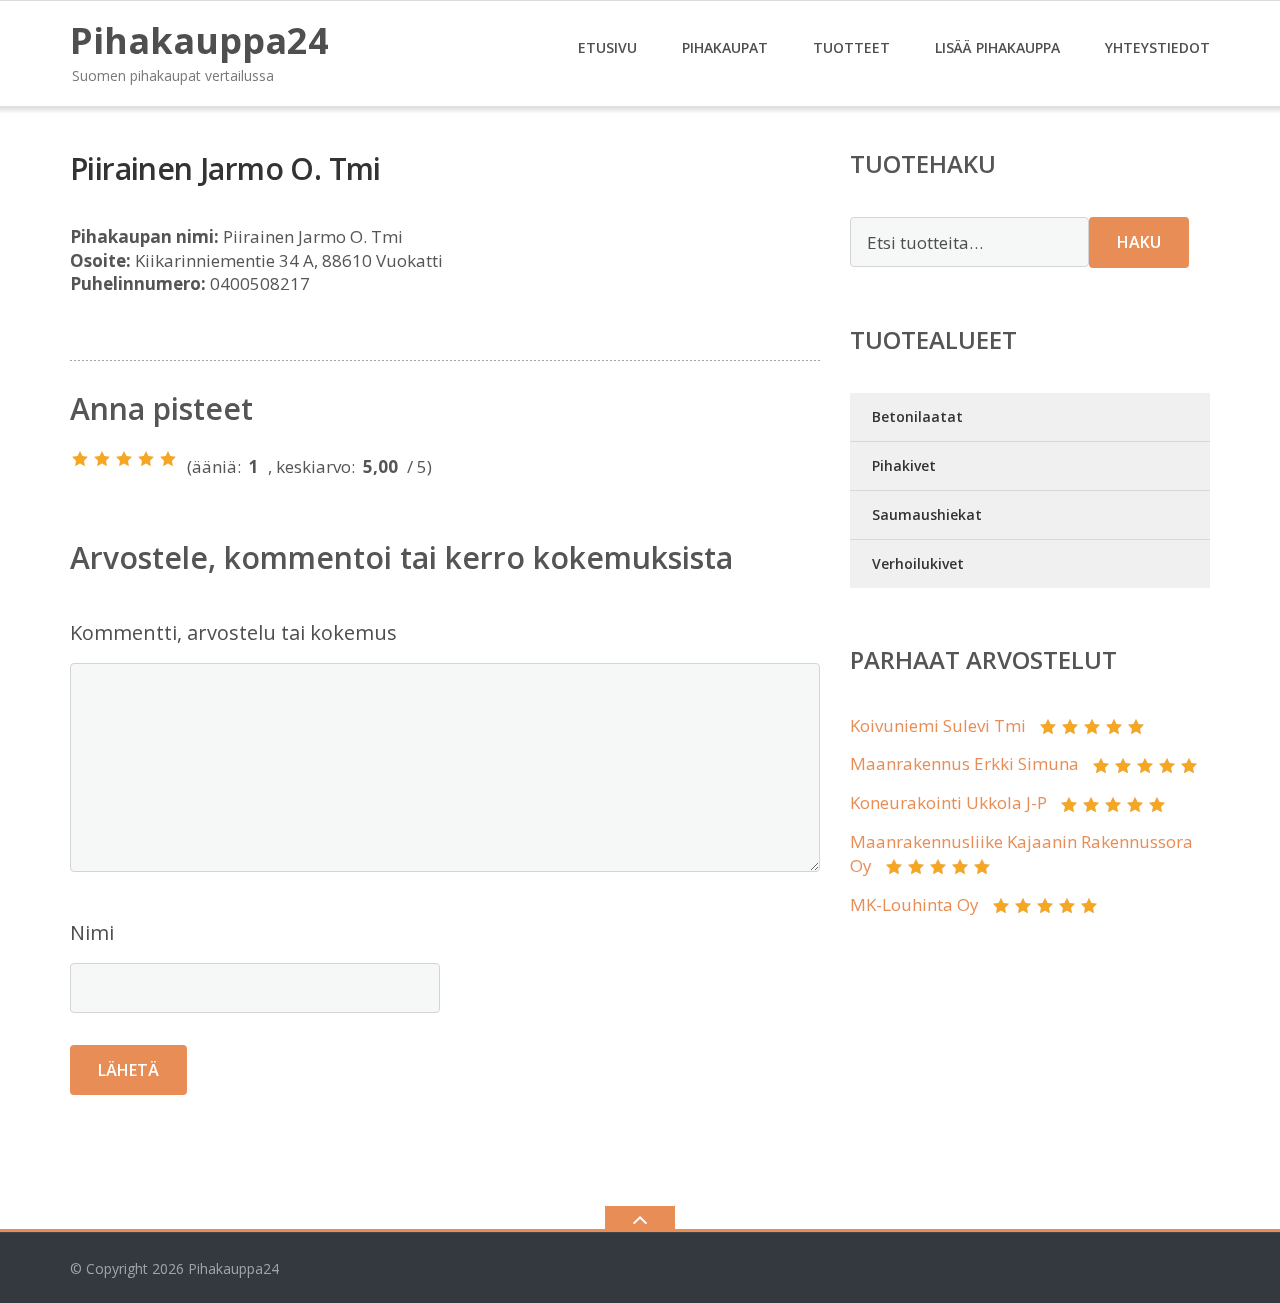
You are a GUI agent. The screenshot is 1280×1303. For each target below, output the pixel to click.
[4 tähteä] (146, 459)
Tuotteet (851, 47)
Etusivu (607, 47)
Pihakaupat (725, 47)
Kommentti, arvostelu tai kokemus (233, 632)
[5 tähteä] (168, 459)
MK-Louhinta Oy (914, 904)
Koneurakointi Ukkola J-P (948, 802)
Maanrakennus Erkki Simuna (964, 763)
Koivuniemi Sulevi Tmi (938, 725)
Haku (1139, 242)
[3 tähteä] (124, 459)
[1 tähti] (80, 459)
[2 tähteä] (102, 459)
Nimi (92, 932)
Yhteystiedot (1157, 47)
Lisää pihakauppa (997, 47)
